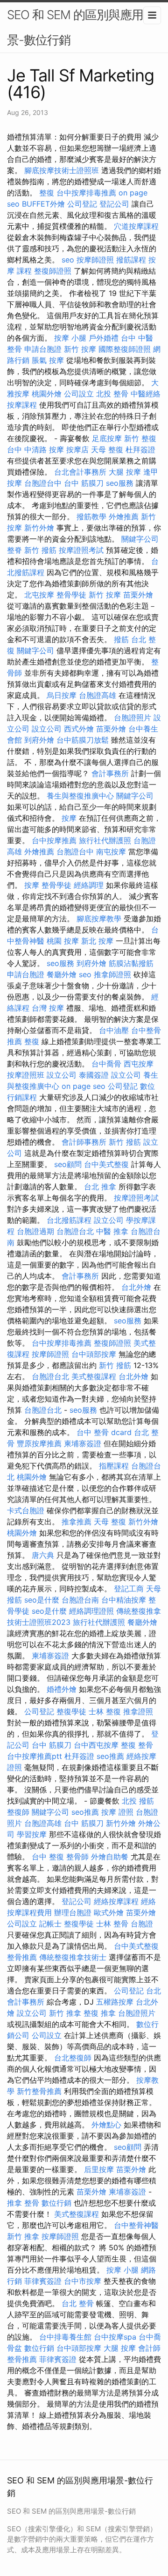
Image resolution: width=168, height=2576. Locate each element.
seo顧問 (68, 1164)
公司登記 (82, 204)
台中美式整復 (106, 1164)
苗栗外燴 (138, 595)
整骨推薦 (22, 1957)
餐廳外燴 (62, 974)
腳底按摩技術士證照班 (62, 170)
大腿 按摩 (125, 472)
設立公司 (47, 729)
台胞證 (142, 1924)
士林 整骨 (112, 1924)
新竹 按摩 (80, 349)
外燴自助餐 (110, 1857)
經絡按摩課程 (116, 1901)
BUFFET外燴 (43, 204)
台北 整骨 (78, 2303)
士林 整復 (105, 1711)
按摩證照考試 (81, 550)
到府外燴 (39, 740)
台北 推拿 (100, 1187)
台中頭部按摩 (94, 1354)
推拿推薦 (77, 1522)
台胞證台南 (80, 1600)
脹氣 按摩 (48, 360)
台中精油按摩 (124, 1600)
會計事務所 (110, 773)
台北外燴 (136, 1287)
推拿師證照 (112, 974)
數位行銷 (56, 2203)
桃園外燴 (47, 394)
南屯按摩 (111, 852)
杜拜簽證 (140, 449)
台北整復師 (73, 2058)
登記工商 (129, 1589)
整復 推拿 (100, 2013)
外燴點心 (106, 2125)
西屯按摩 (139, 1064)
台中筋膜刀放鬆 (83, 740)
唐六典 (43, 1555)
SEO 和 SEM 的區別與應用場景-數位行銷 (81, 27)
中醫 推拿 (112, 1231)
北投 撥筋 (138, 1801)
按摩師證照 (95, 260)
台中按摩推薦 (54, 840)
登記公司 (114, 204)
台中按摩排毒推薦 (86, 193)
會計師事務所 (84, 1142)
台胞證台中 (43, 483)
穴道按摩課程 (136, 226)
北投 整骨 (112, 394)
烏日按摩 (62, 695)
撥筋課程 (131, 260)
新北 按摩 (97, 941)
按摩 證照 (117, 1812)
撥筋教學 (91, 517)
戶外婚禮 (104, 338)
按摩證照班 (26, 1075)
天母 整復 (107, 449)
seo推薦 (110, 1756)
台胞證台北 (75, 1231)
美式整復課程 (94, 1376)
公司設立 (79, 394)
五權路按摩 (115, 2002)
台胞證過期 (35, 1231)
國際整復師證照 (125, 349)
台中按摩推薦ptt (35, 1756)
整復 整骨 (137, 1745)
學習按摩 (32, 1834)
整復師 (18, 1812)
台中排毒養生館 (65, 2337)
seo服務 (120, 483)
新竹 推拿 (65, 2013)
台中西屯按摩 (96, 1745)
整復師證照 (53, 271)
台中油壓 (114, 1030)
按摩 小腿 (70, 338)
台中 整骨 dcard (104, 1432)
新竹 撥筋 (40, 550)
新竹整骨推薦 (39, 2091)
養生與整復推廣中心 (80, 796)
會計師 (149, 2348)
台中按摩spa (115, 2337)
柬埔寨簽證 (83, 1443)
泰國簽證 (94, 1075)
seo (68, 260)
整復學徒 (71, 1711)
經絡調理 (89, 885)
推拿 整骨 (23, 2203)
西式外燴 (79, 729)
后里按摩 (99, 2169)
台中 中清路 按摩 (35, 449)
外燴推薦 (124, 517)
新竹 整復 (140, 438)
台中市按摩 (83, 2281)
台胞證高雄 (98, 695)
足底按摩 (107, 438)
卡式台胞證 (26, 1510)
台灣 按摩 (48, 1008)
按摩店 (77, 449)
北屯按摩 (39, 595)
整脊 (14, 550)
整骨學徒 (71, 595)
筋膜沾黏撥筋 (131, 963)
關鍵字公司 (140, 539)
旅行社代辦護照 (105, 840)
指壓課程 (114, 1466)
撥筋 (121, 639)
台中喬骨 (106, 1064)
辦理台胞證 (73, 1912)
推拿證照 (138, 1711)
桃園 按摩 (63, 941)
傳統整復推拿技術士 (73, 1957)
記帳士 (50, 1924)
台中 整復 (48, 1857)
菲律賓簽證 (43, 2281)
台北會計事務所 (80, 472)
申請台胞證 (43, 349)
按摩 (69, 818)
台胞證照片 (133, 718)
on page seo (84, 1086)
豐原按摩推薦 (39, 1443)
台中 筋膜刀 (84, 483)
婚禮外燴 (62, 1689)
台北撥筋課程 (69, 1220)
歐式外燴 (109, 1912)
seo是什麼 (42, 1600)
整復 (47, 193)
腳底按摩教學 (99, 919)
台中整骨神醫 (136, 2225)
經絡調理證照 (91, 1611)
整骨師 (77, 1857)
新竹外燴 (39, 528)
